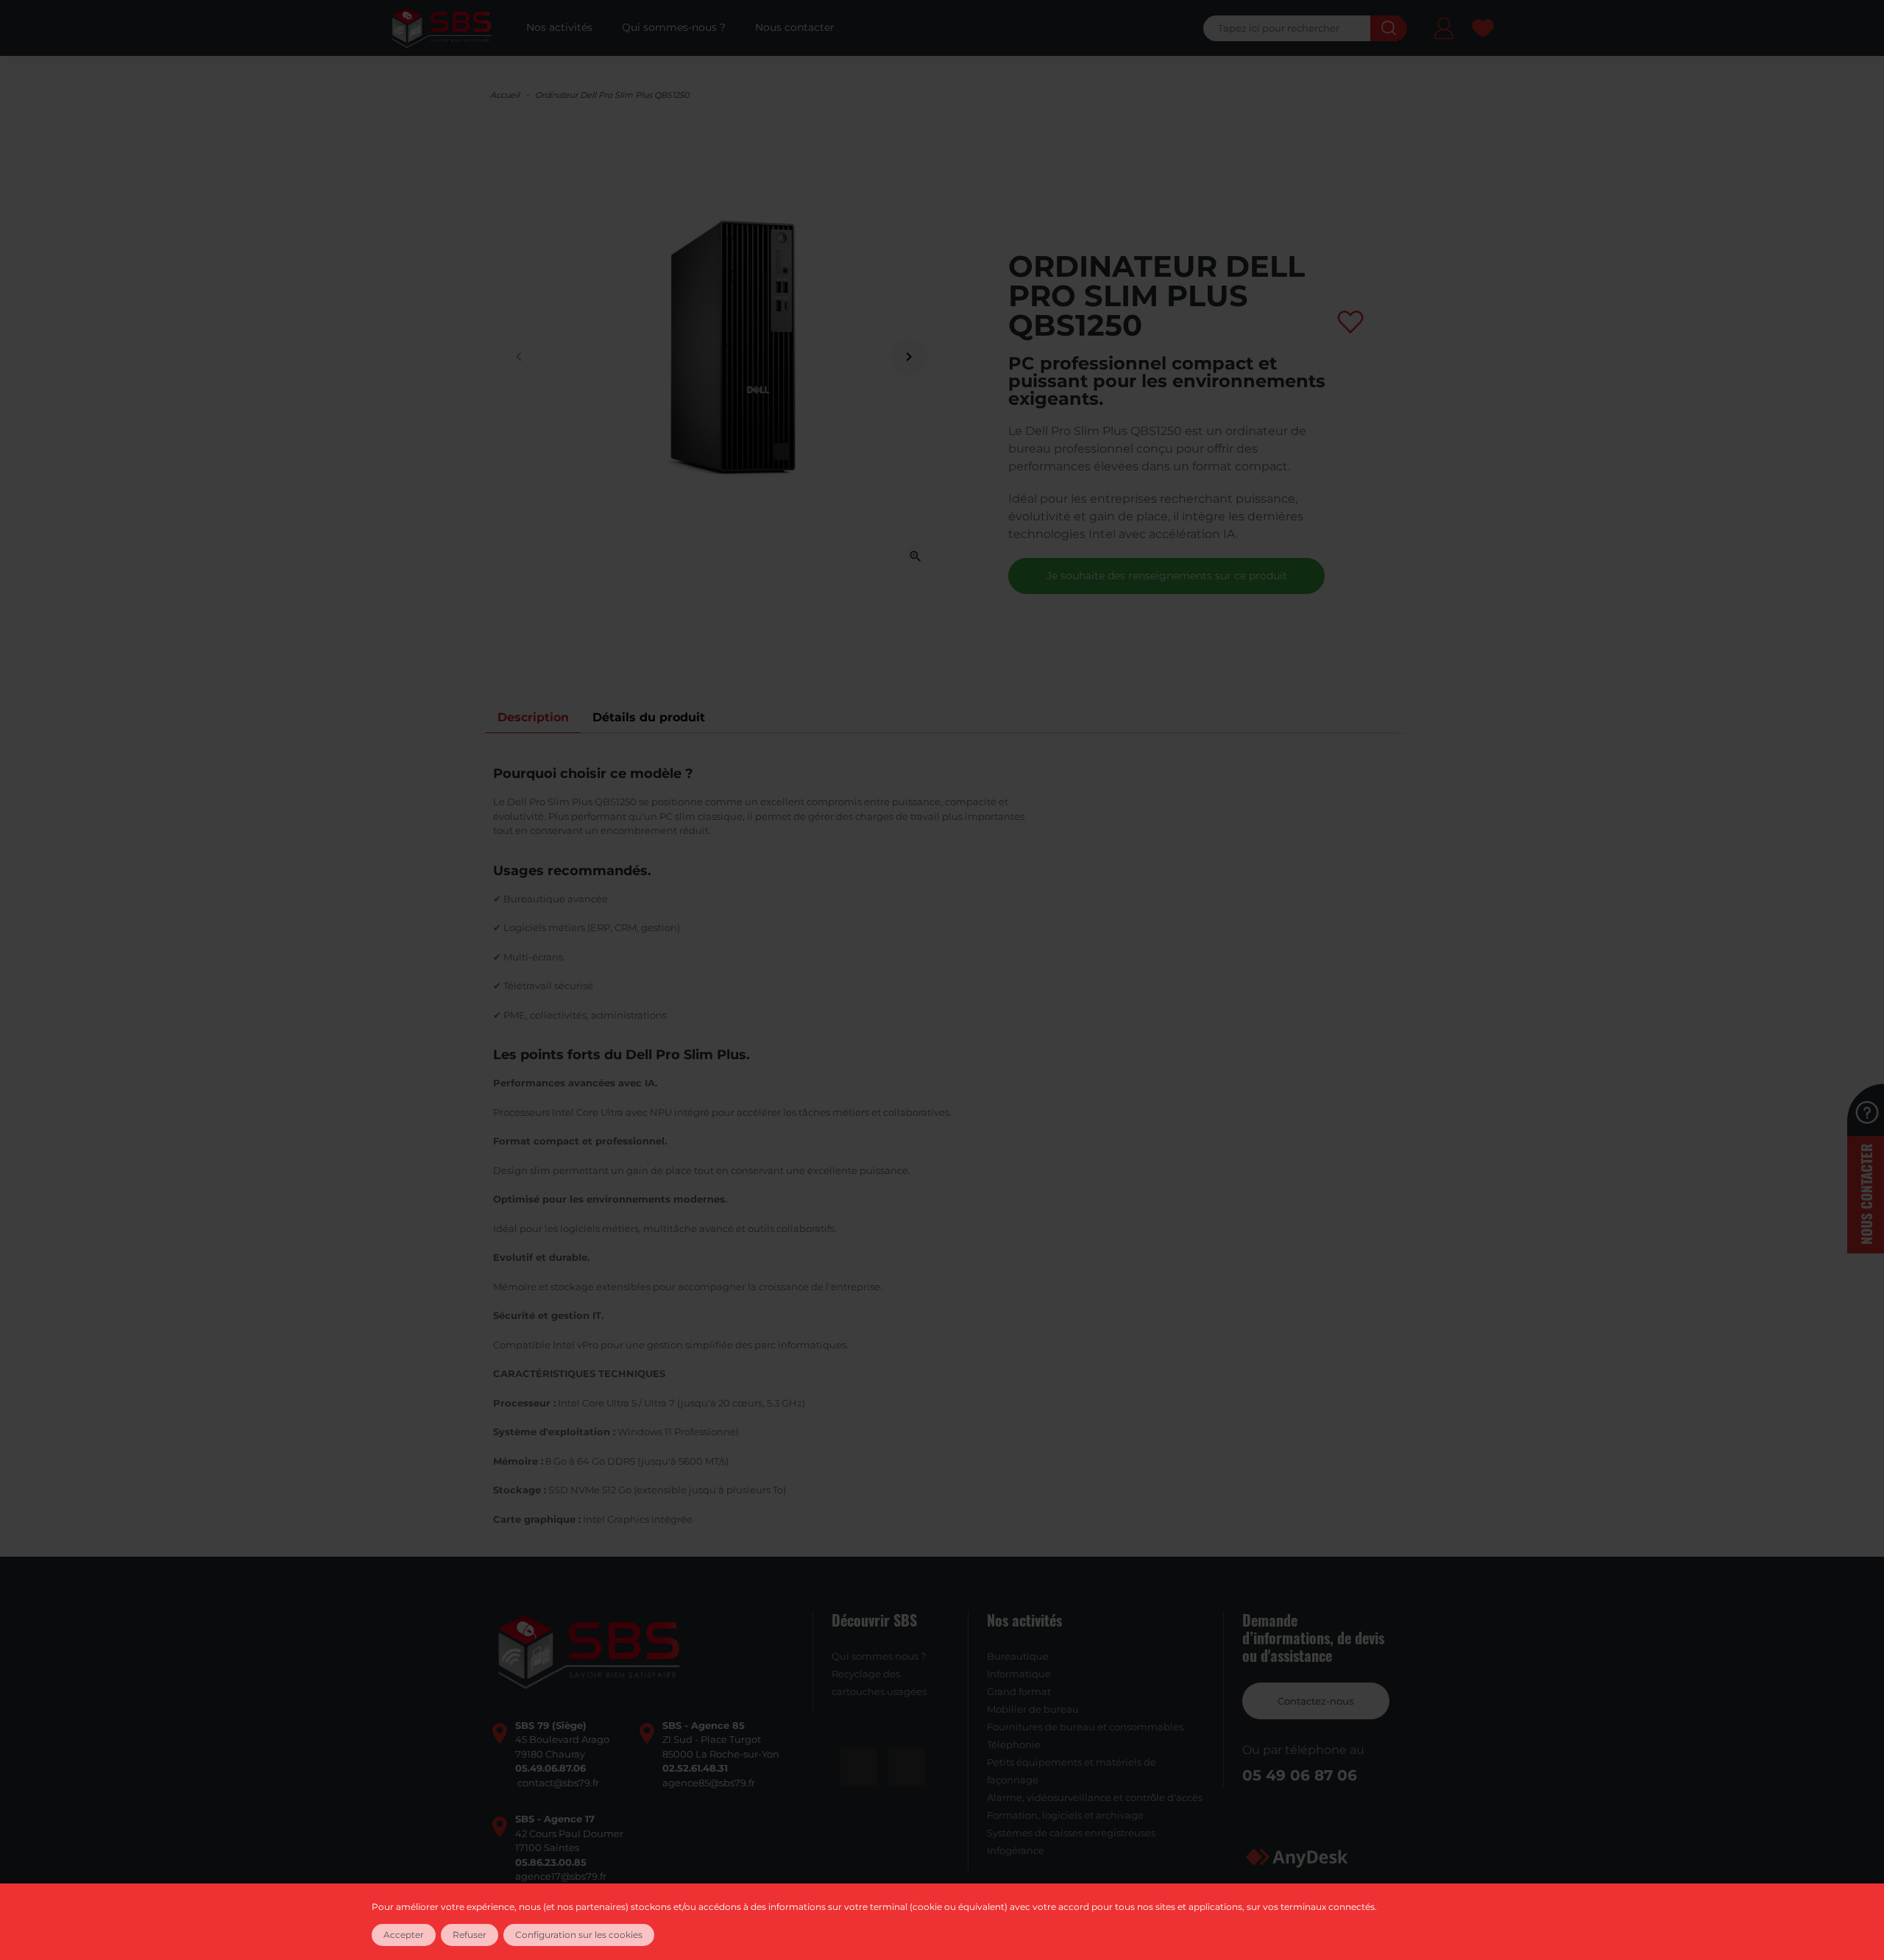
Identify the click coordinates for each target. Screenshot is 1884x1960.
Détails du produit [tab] (649, 717)
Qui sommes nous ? (879, 1656)
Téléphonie (1014, 1744)
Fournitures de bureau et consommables (1085, 1727)
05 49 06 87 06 (1300, 1775)
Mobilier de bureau (1033, 1709)
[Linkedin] (907, 1767)
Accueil (505, 95)
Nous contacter (1866, 1194)
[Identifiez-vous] (1444, 31)
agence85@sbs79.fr (709, 1783)
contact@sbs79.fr (558, 1783)
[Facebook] (859, 1767)
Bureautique (1018, 1656)
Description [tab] (533, 717)
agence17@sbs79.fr (561, 1876)
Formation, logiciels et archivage (1065, 1815)
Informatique (1019, 1674)
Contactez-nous (1315, 1701)
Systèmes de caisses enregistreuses (1071, 1833)
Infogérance (1016, 1850)
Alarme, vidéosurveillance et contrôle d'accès (1095, 1797)
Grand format (1019, 1691)
